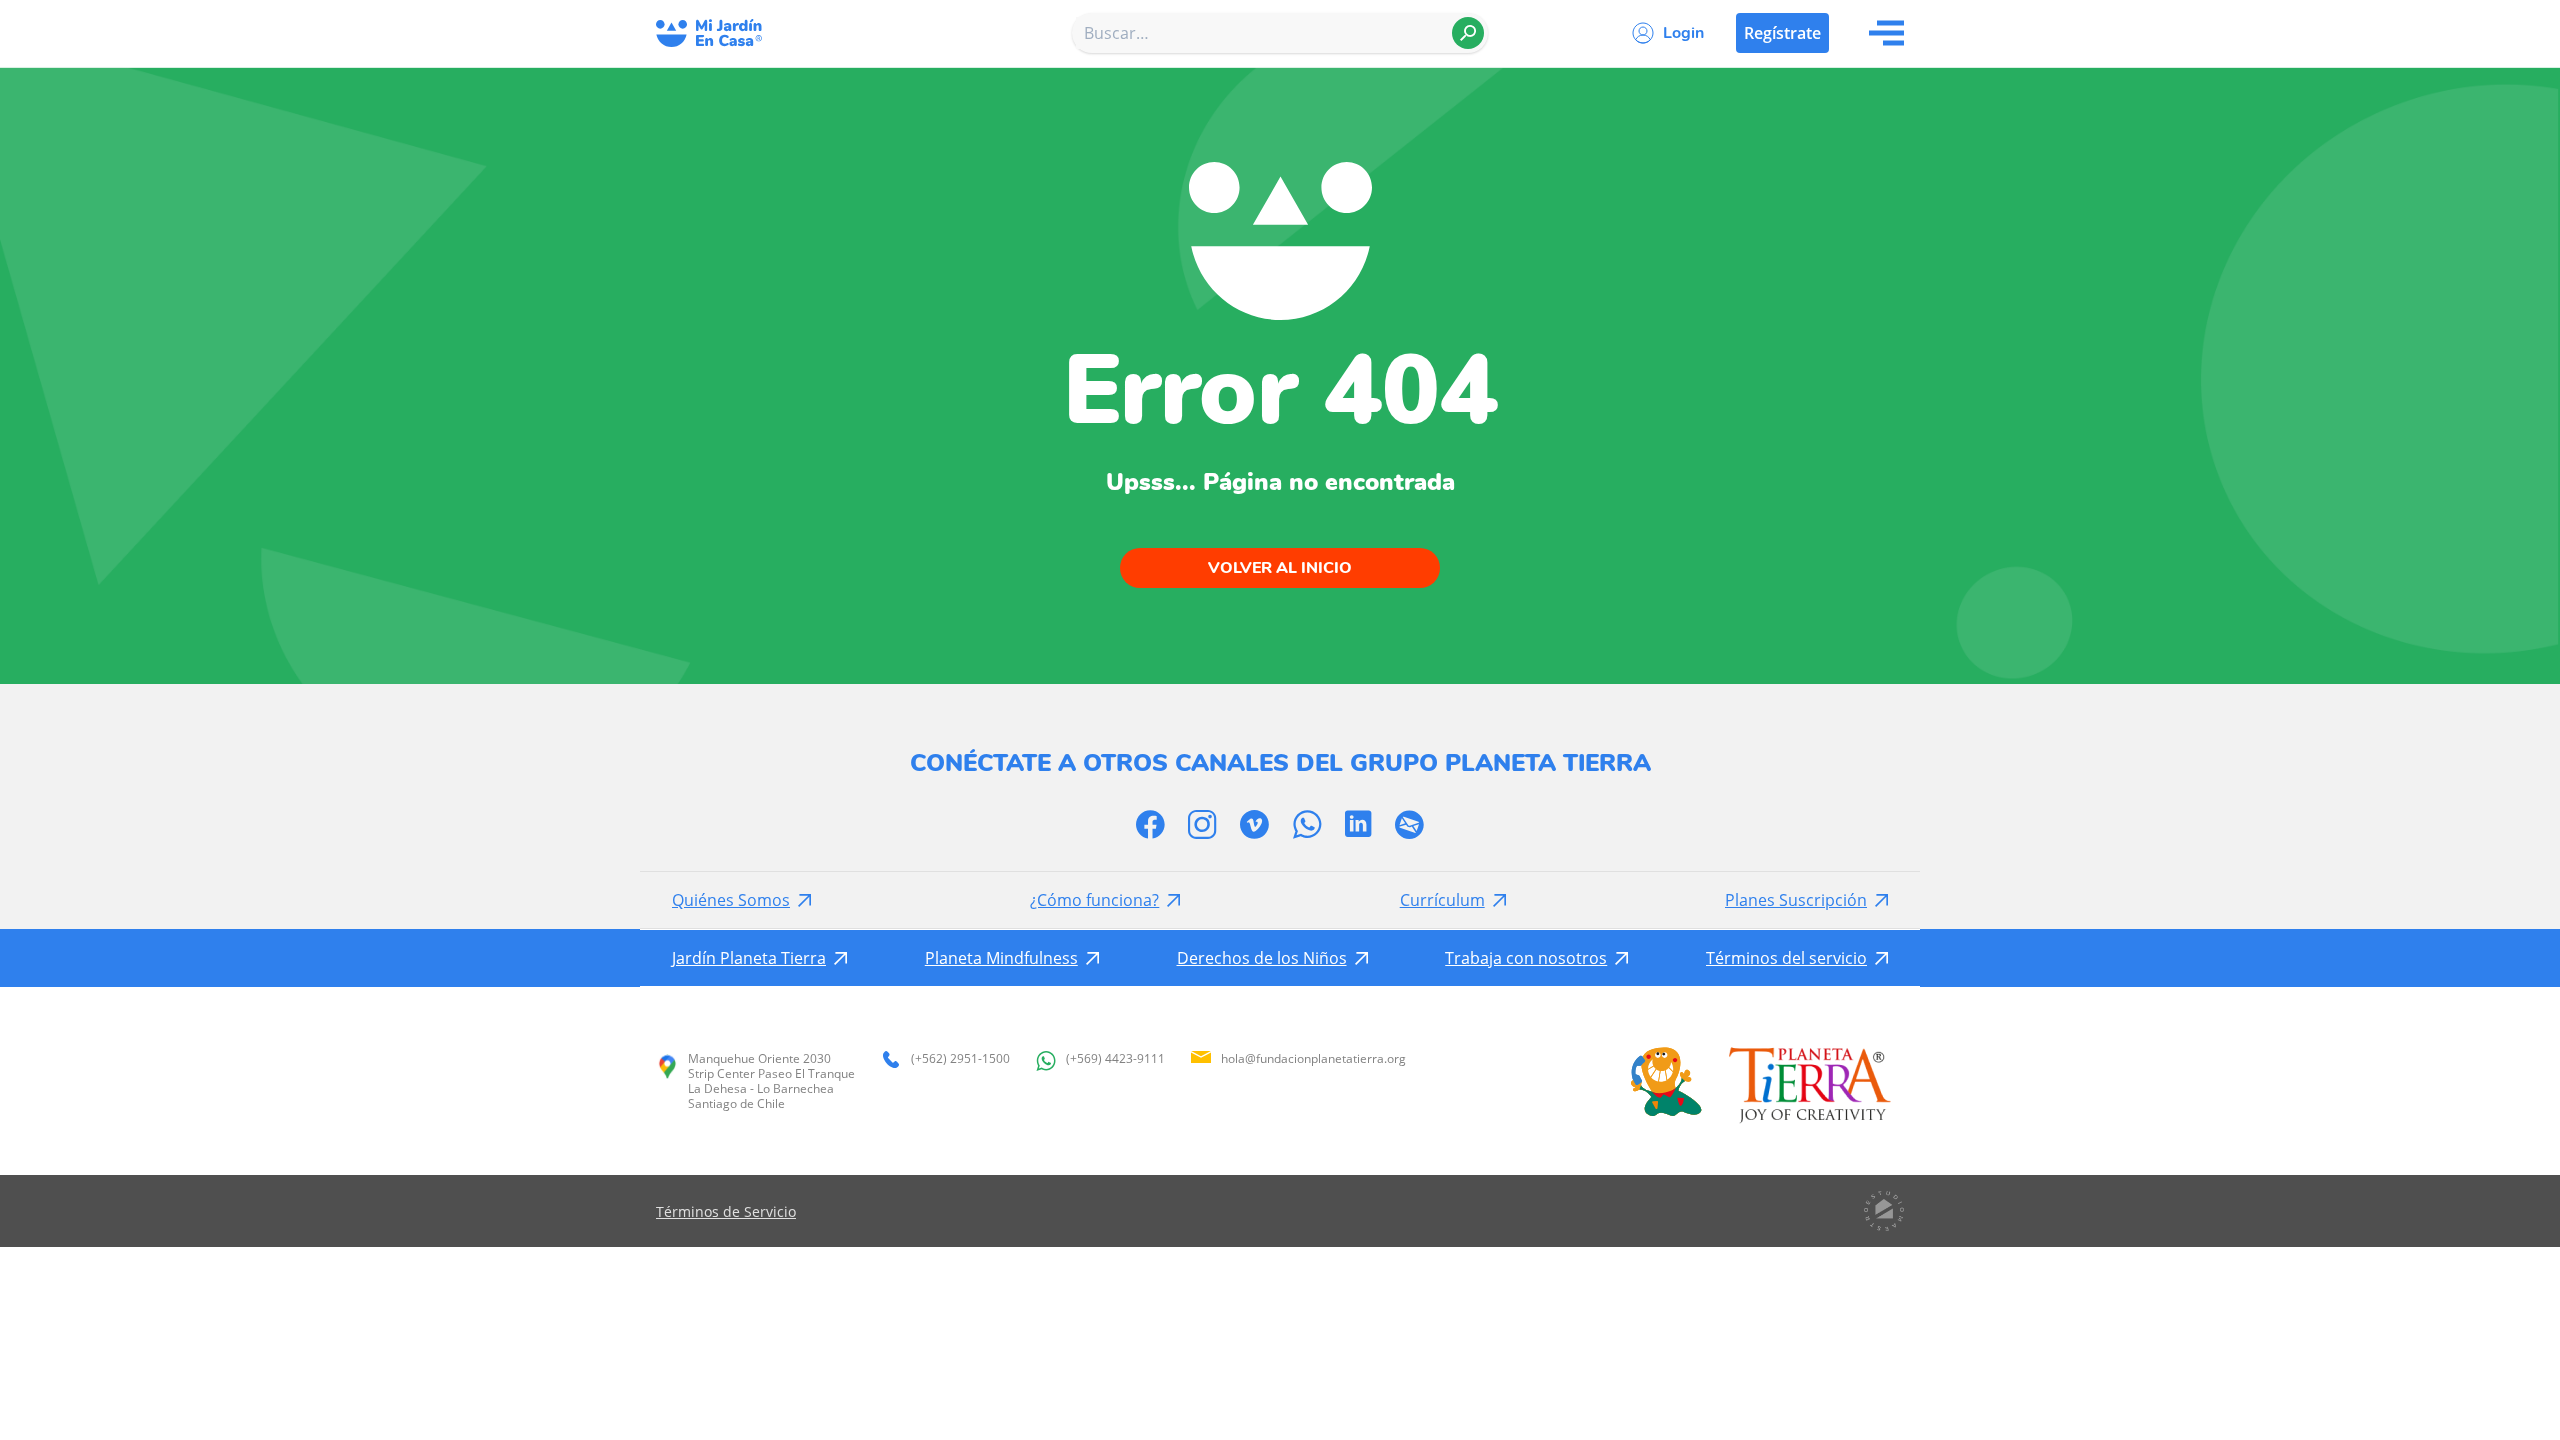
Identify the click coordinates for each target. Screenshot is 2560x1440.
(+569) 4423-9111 (1115, 1059)
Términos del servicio (1786, 958)
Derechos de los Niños (1262, 958)
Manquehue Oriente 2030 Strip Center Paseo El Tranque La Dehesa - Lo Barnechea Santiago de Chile (771, 1081)
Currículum (1442, 900)
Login (1683, 33)
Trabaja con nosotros (1526, 958)
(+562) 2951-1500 (960, 1059)
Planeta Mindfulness (1001, 958)
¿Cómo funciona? (1094, 900)
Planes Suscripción (1796, 900)
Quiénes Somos (731, 900)
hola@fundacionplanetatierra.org (1313, 1058)
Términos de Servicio (726, 1211)
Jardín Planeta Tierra (749, 958)
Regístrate (1782, 33)
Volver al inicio (1280, 568)
